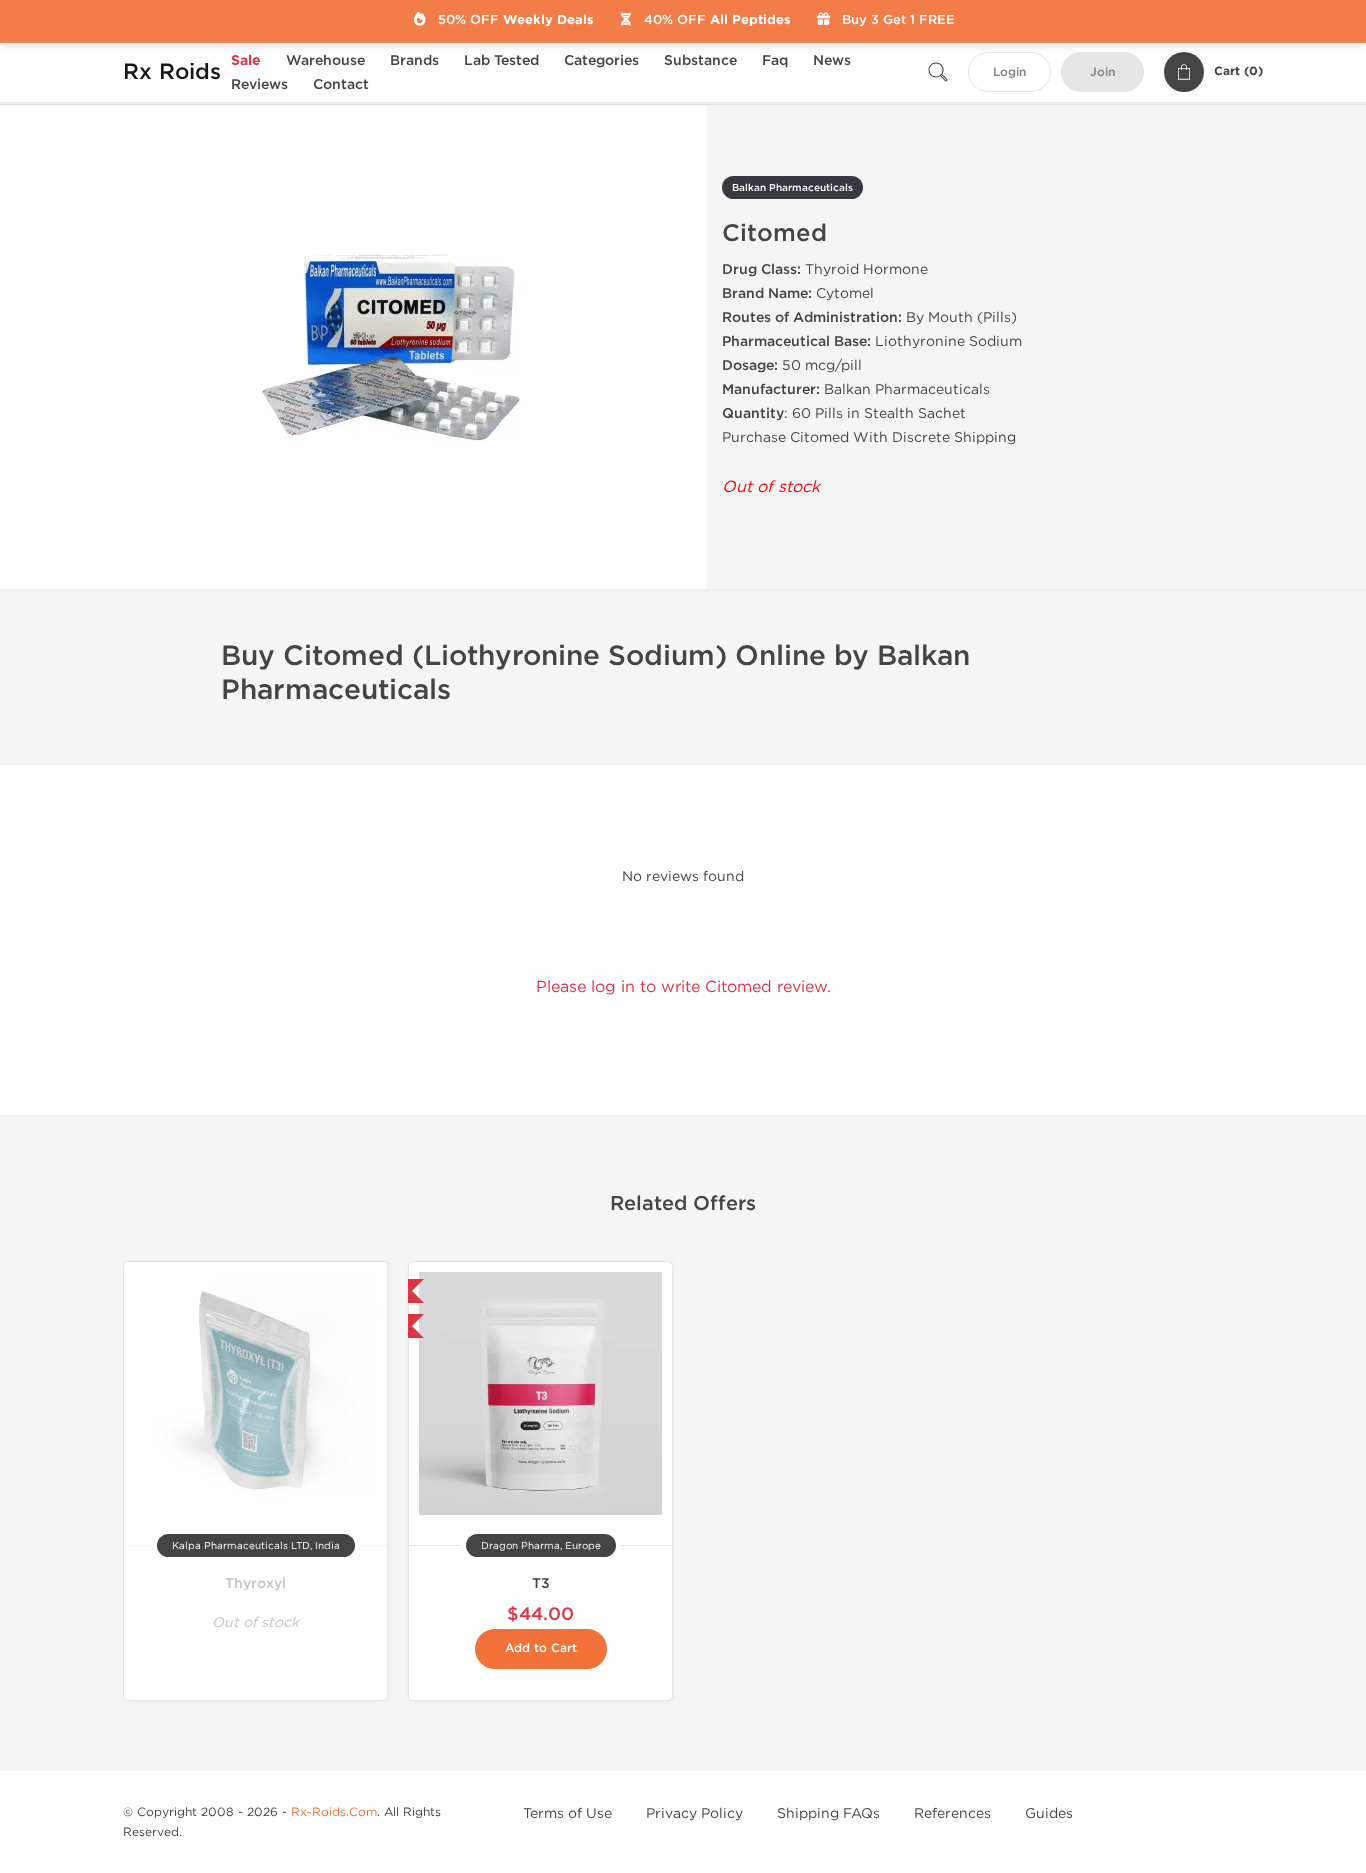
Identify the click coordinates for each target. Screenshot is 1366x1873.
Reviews (259, 84)
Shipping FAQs (828, 1813)
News (832, 60)
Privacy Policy (694, 1813)
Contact (341, 84)
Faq (775, 60)
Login (1009, 72)
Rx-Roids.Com (334, 1812)
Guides (1049, 1813)
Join (1102, 72)
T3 (541, 1583)
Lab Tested (501, 60)
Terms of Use (567, 1813)
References (952, 1813)
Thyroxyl (255, 1583)
